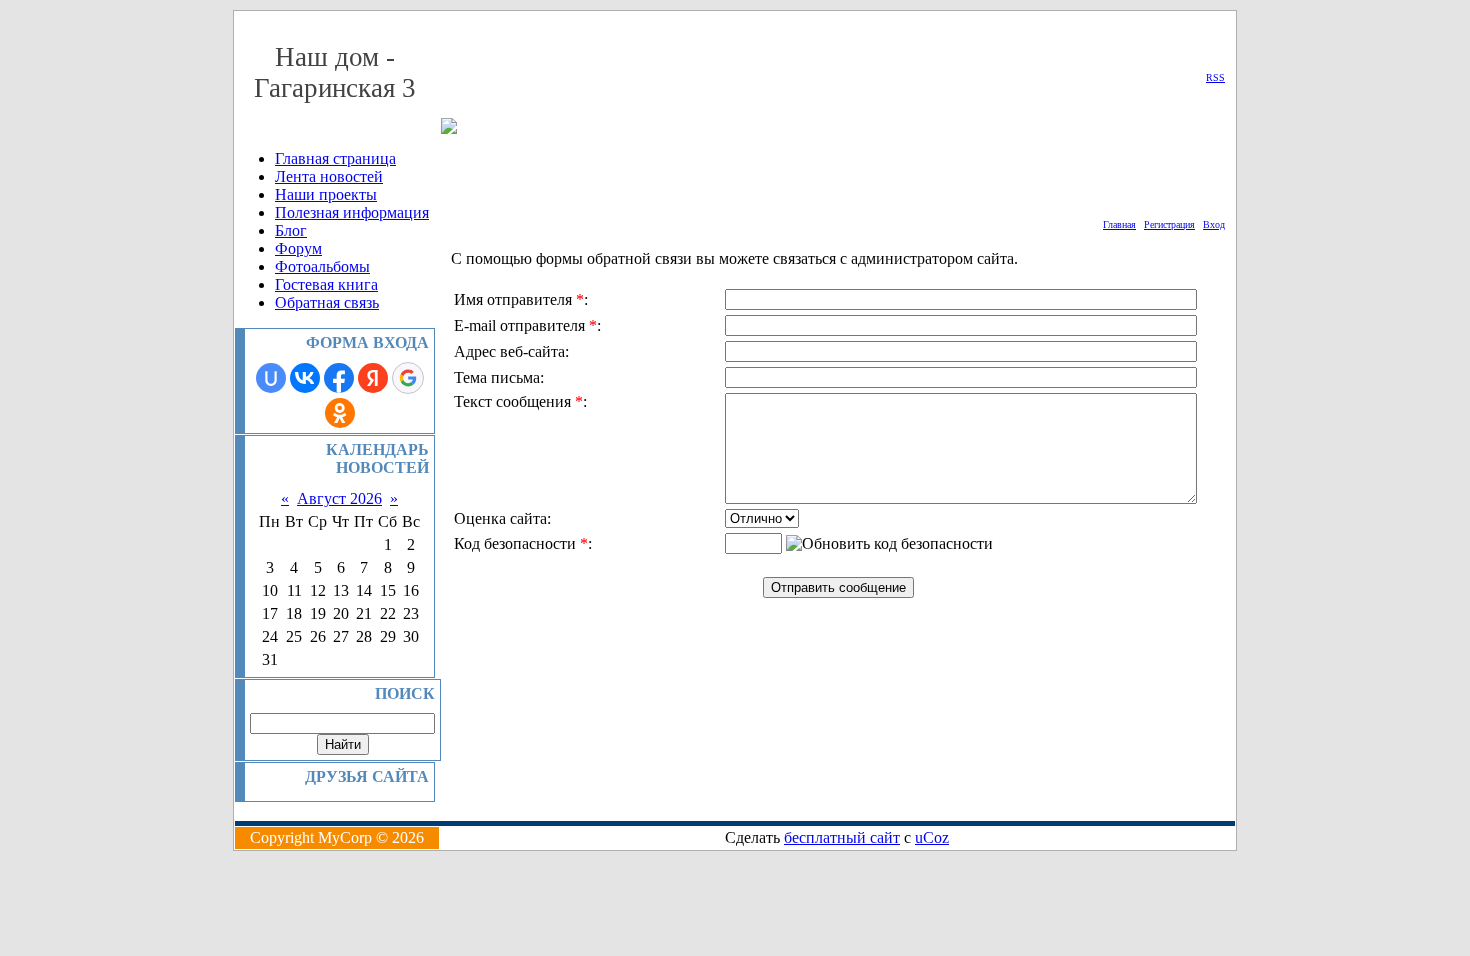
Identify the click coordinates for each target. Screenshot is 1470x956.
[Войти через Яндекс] (373, 378)
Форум (298, 248)
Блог (291, 230)
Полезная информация (352, 212)
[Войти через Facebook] (339, 378)
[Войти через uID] (271, 378)
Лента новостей (329, 176)
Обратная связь (327, 302)
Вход (1214, 224)
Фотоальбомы (322, 266)
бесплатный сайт (842, 837)
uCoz (932, 837)
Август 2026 (339, 498)
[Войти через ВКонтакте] (305, 378)
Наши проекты (326, 194)
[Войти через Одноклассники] (340, 413)
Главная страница (335, 158)
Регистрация (1169, 224)
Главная (1119, 224)
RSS (1215, 77)
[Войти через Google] (408, 378)
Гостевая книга (326, 284)
